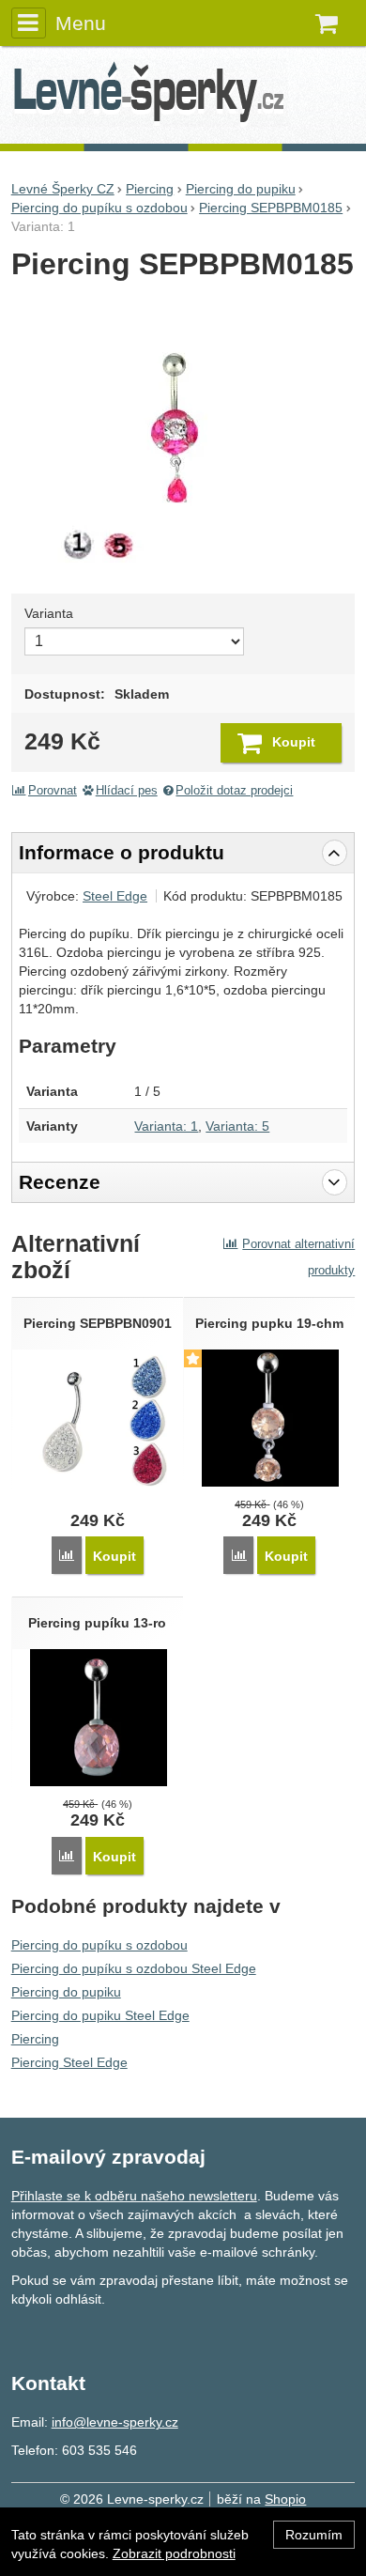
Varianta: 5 (237, 1126)
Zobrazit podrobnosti (174, 2553)
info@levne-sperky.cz (115, 2422)
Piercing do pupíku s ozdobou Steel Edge (134, 1968)
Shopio (285, 2499)
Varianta (49, 613)
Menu (81, 23)
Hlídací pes (127, 791)
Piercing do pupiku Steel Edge (100, 2015)
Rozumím (314, 2535)
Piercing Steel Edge (69, 2062)
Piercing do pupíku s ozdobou (99, 1945)
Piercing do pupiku (66, 1992)
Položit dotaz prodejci (234, 791)
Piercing (35, 2039)
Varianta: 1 (166, 1126)
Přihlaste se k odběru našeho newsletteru (134, 2196)
